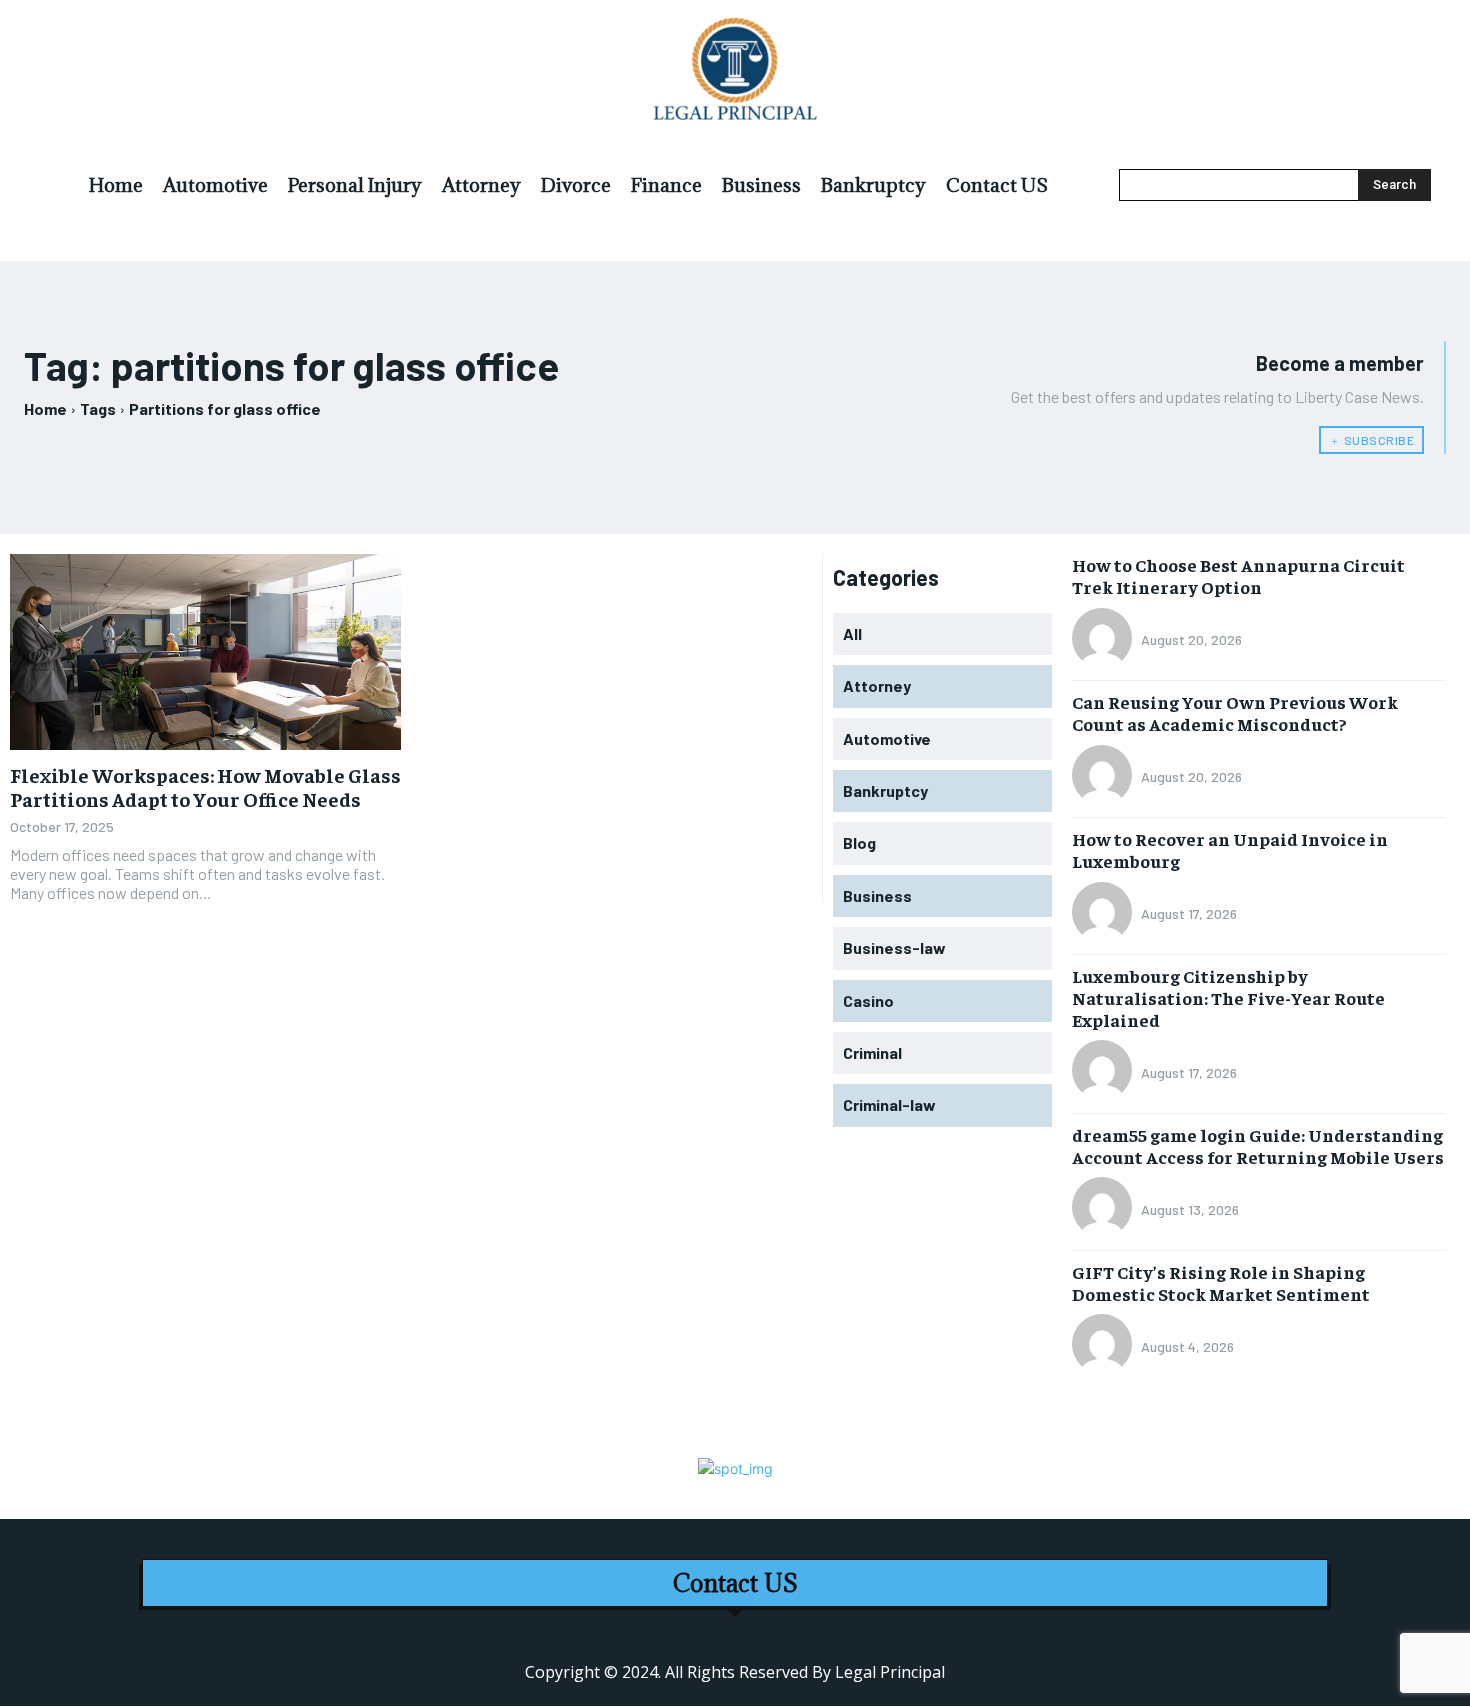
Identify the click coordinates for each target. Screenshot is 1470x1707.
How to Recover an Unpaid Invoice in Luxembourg (1230, 849)
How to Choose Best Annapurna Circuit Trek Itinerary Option (1238, 575)
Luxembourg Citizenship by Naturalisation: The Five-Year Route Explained (1228, 997)
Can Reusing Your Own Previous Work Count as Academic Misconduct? (1235, 712)
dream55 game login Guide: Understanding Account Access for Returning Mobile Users (1258, 1145)
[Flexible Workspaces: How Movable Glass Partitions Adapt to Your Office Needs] (205, 652)
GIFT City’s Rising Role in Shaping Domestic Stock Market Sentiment (1221, 1282)
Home (45, 408)
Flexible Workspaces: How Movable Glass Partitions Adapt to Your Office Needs (205, 786)
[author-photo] (1105, 640)
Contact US (735, 1583)
